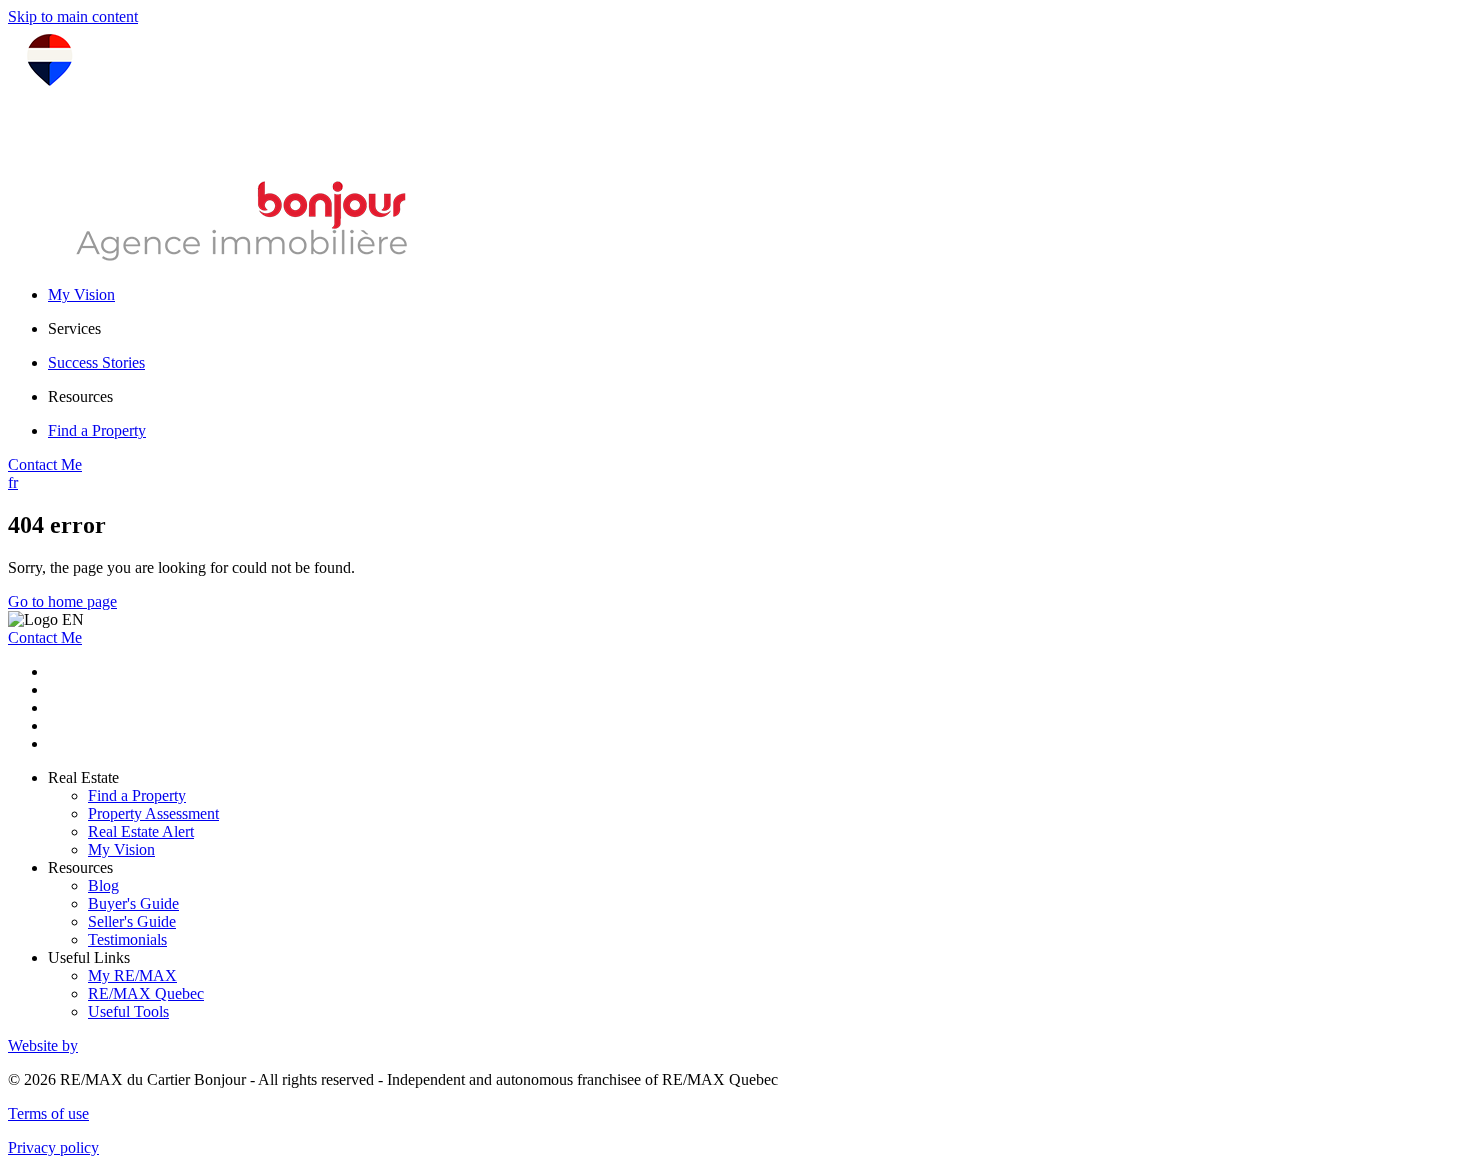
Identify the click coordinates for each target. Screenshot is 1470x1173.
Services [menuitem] (74, 328)
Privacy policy (53, 1147)
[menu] (755, 329)
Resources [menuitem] (80, 396)
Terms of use (48, 1113)
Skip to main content (73, 16)
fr (13, 482)
